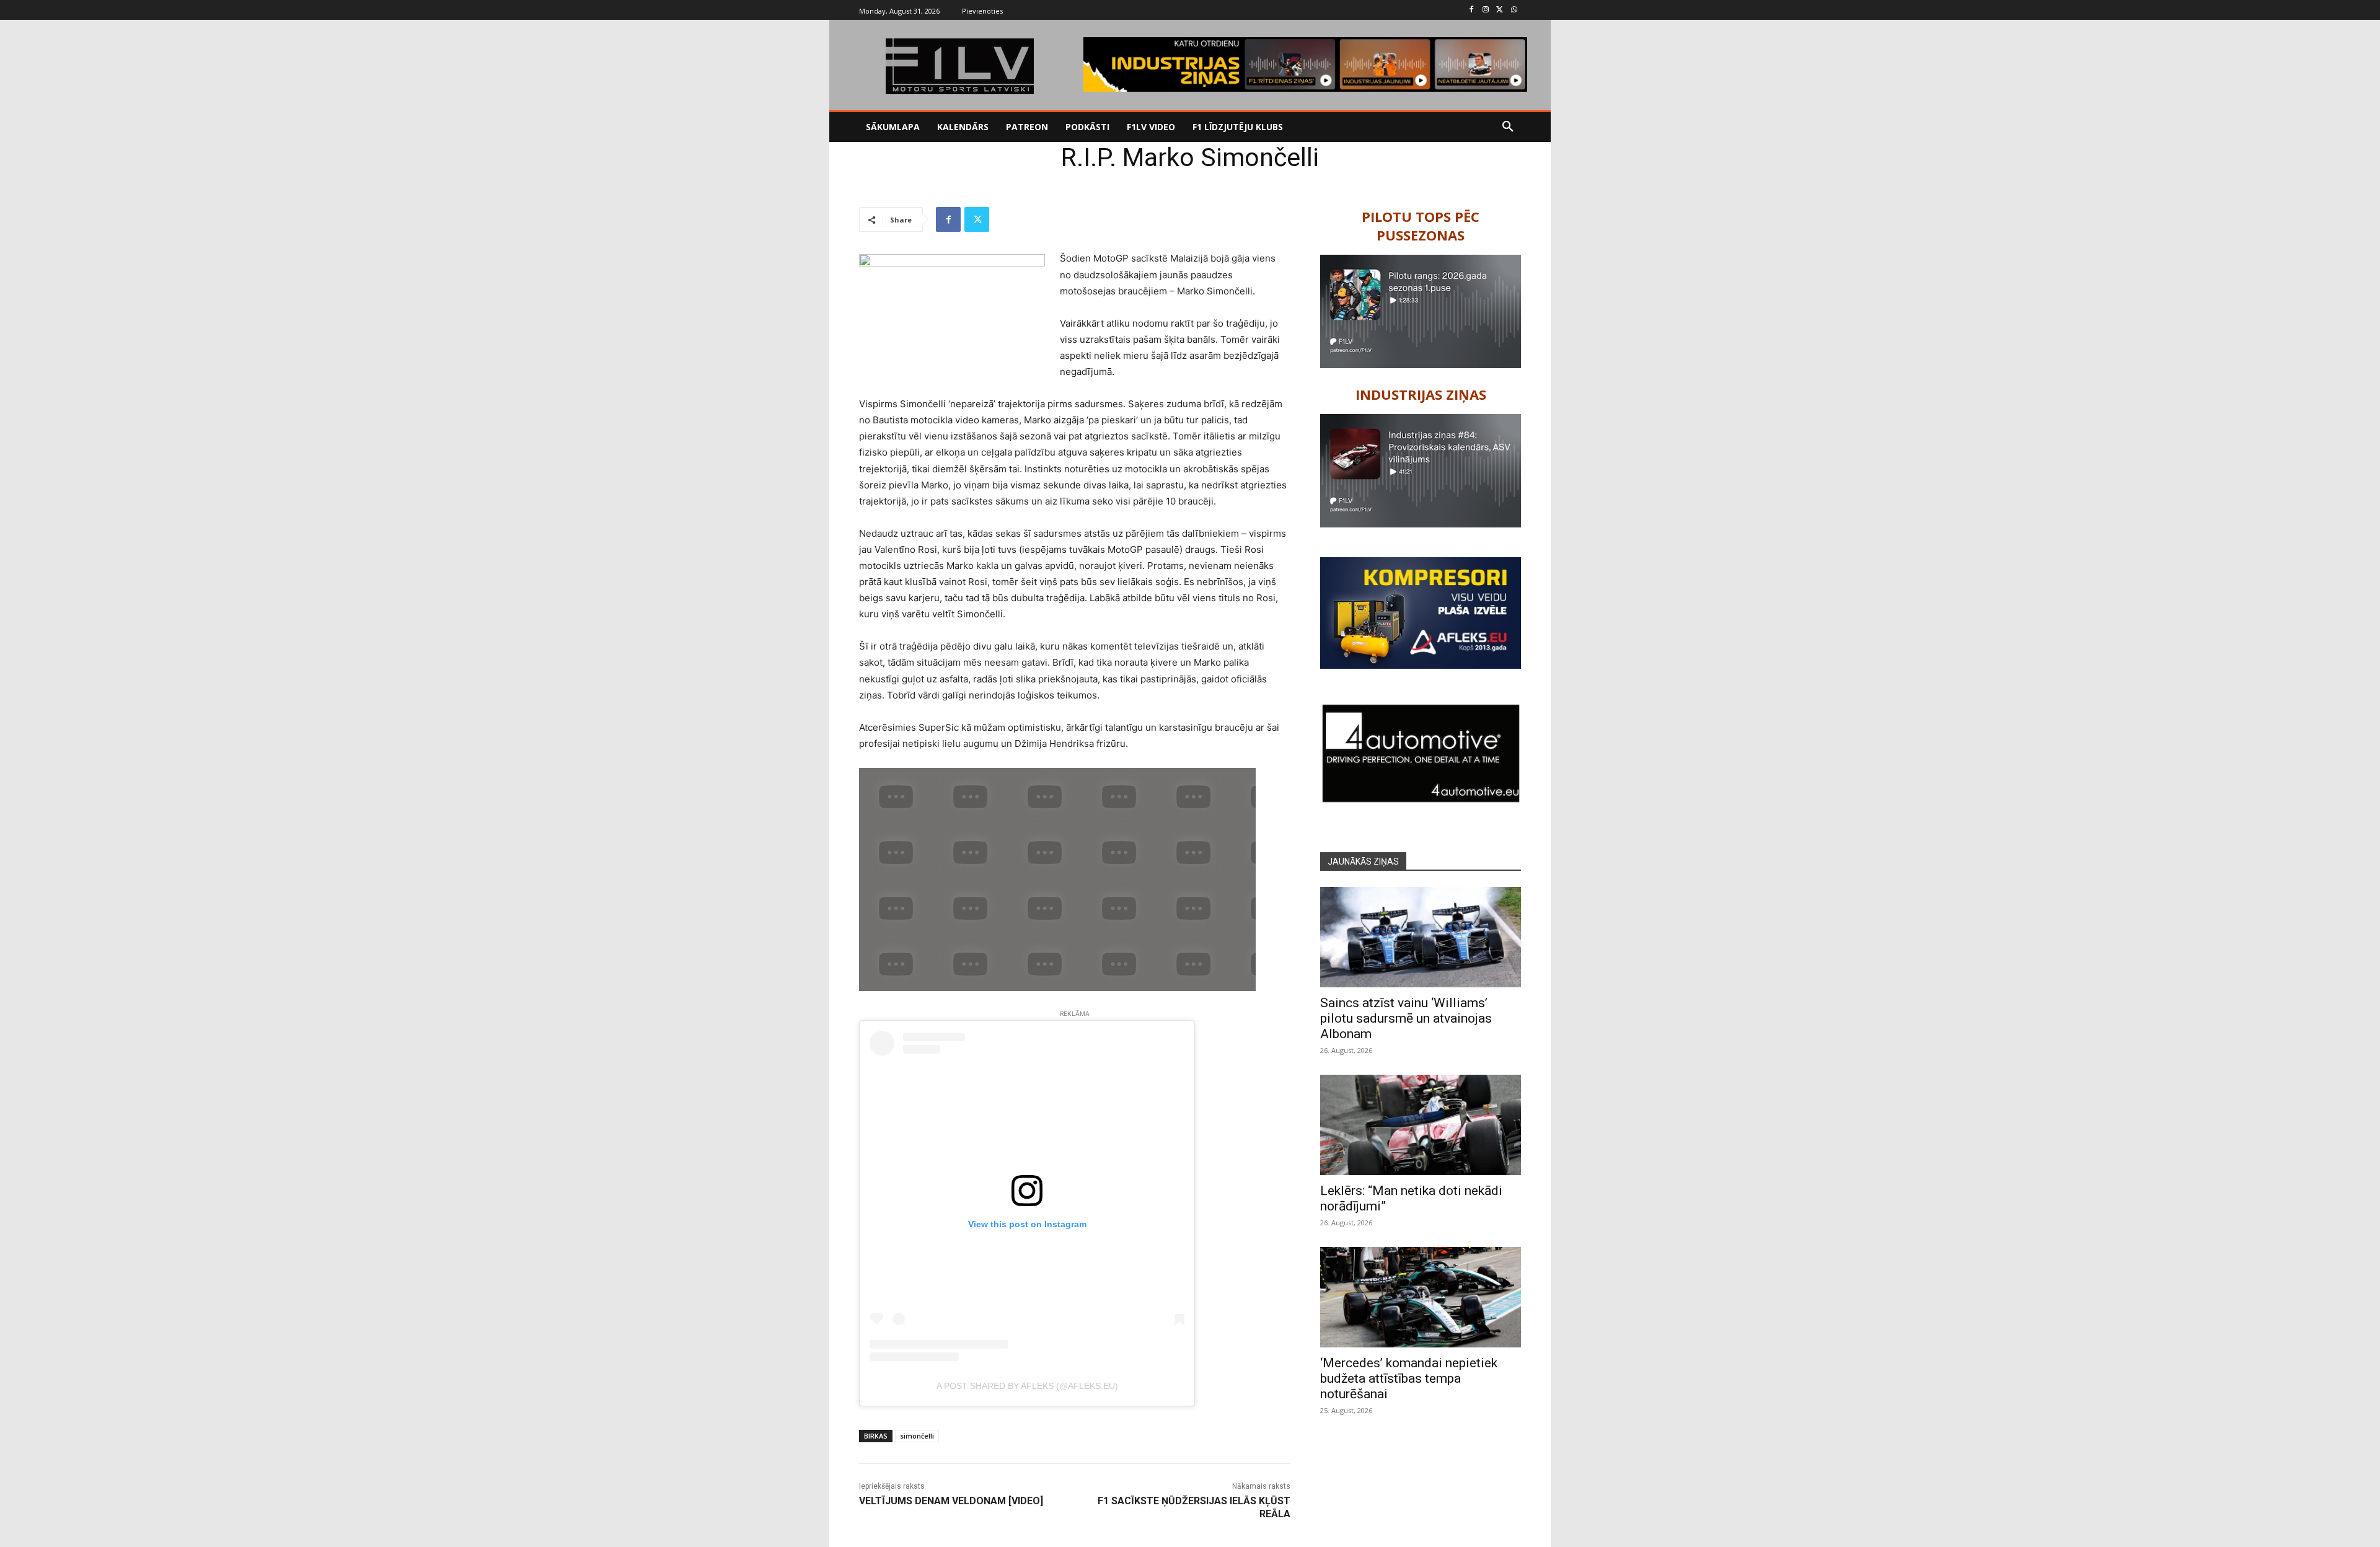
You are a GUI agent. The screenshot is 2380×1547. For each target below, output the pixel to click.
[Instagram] (1486, 10)
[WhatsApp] (1514, 10)
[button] (1508, 127)
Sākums (872, 160)
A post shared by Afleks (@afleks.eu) (1027, 1386)
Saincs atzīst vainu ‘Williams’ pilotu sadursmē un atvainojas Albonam (1406, 1018)
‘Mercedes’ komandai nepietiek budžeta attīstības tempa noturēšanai (1409, 1378)
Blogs (904, 160)
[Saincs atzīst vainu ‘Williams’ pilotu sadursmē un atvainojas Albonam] (1421, 937)
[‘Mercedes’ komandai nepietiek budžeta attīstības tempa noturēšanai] (1421, 1297)
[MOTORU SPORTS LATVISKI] (959, 66)
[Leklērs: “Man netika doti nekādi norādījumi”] (1421, 1125)
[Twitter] (1500, 10)
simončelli (917, 1436)
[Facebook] (1472, 10)
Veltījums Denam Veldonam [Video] (951, 1501)
